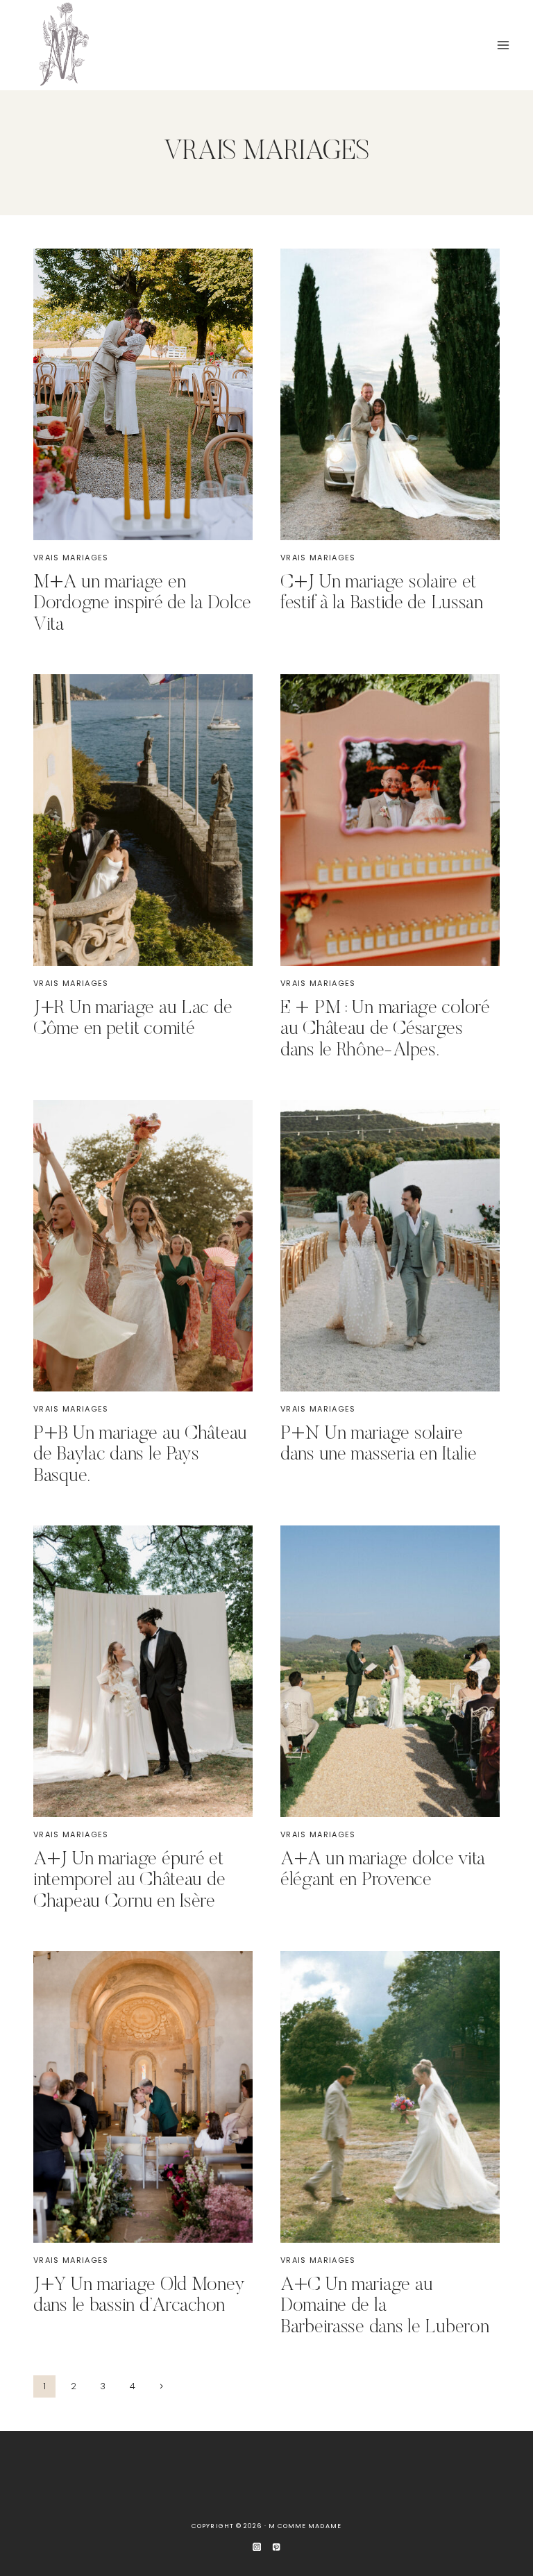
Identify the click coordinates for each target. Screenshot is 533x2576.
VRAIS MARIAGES (71, 558)
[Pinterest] (277, 2547)
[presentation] (143, 394)
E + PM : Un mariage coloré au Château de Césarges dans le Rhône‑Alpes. (385, 1030)
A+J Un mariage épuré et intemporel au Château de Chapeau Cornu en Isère (129, 1881)
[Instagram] (257, 2547)
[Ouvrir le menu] (503, 45)
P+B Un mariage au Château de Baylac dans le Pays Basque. (140, 1455)
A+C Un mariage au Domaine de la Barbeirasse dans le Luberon (384, 2307)
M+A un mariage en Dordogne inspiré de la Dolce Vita (142, 604)
